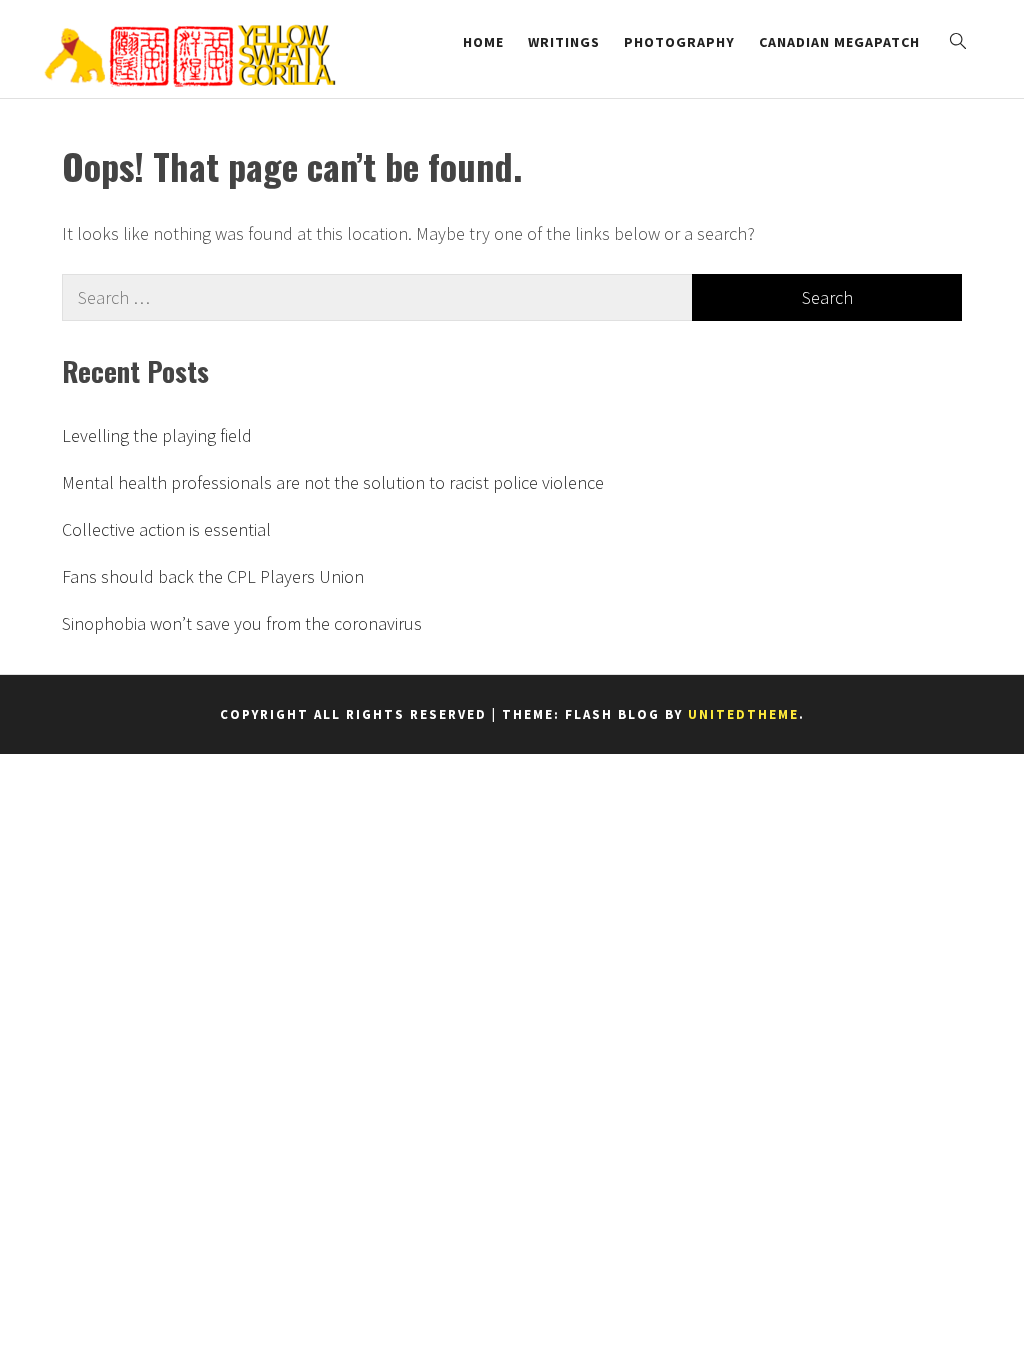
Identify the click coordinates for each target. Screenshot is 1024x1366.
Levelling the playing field (157, 435)
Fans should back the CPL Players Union (213, 576)
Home (483, 42)
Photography (679, 42)
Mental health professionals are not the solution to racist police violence (333, 482)
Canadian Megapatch (839, 42)
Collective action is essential (166, 529)
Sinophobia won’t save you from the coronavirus (242, 623)
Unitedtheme (743, 714)
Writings (564, 42)
